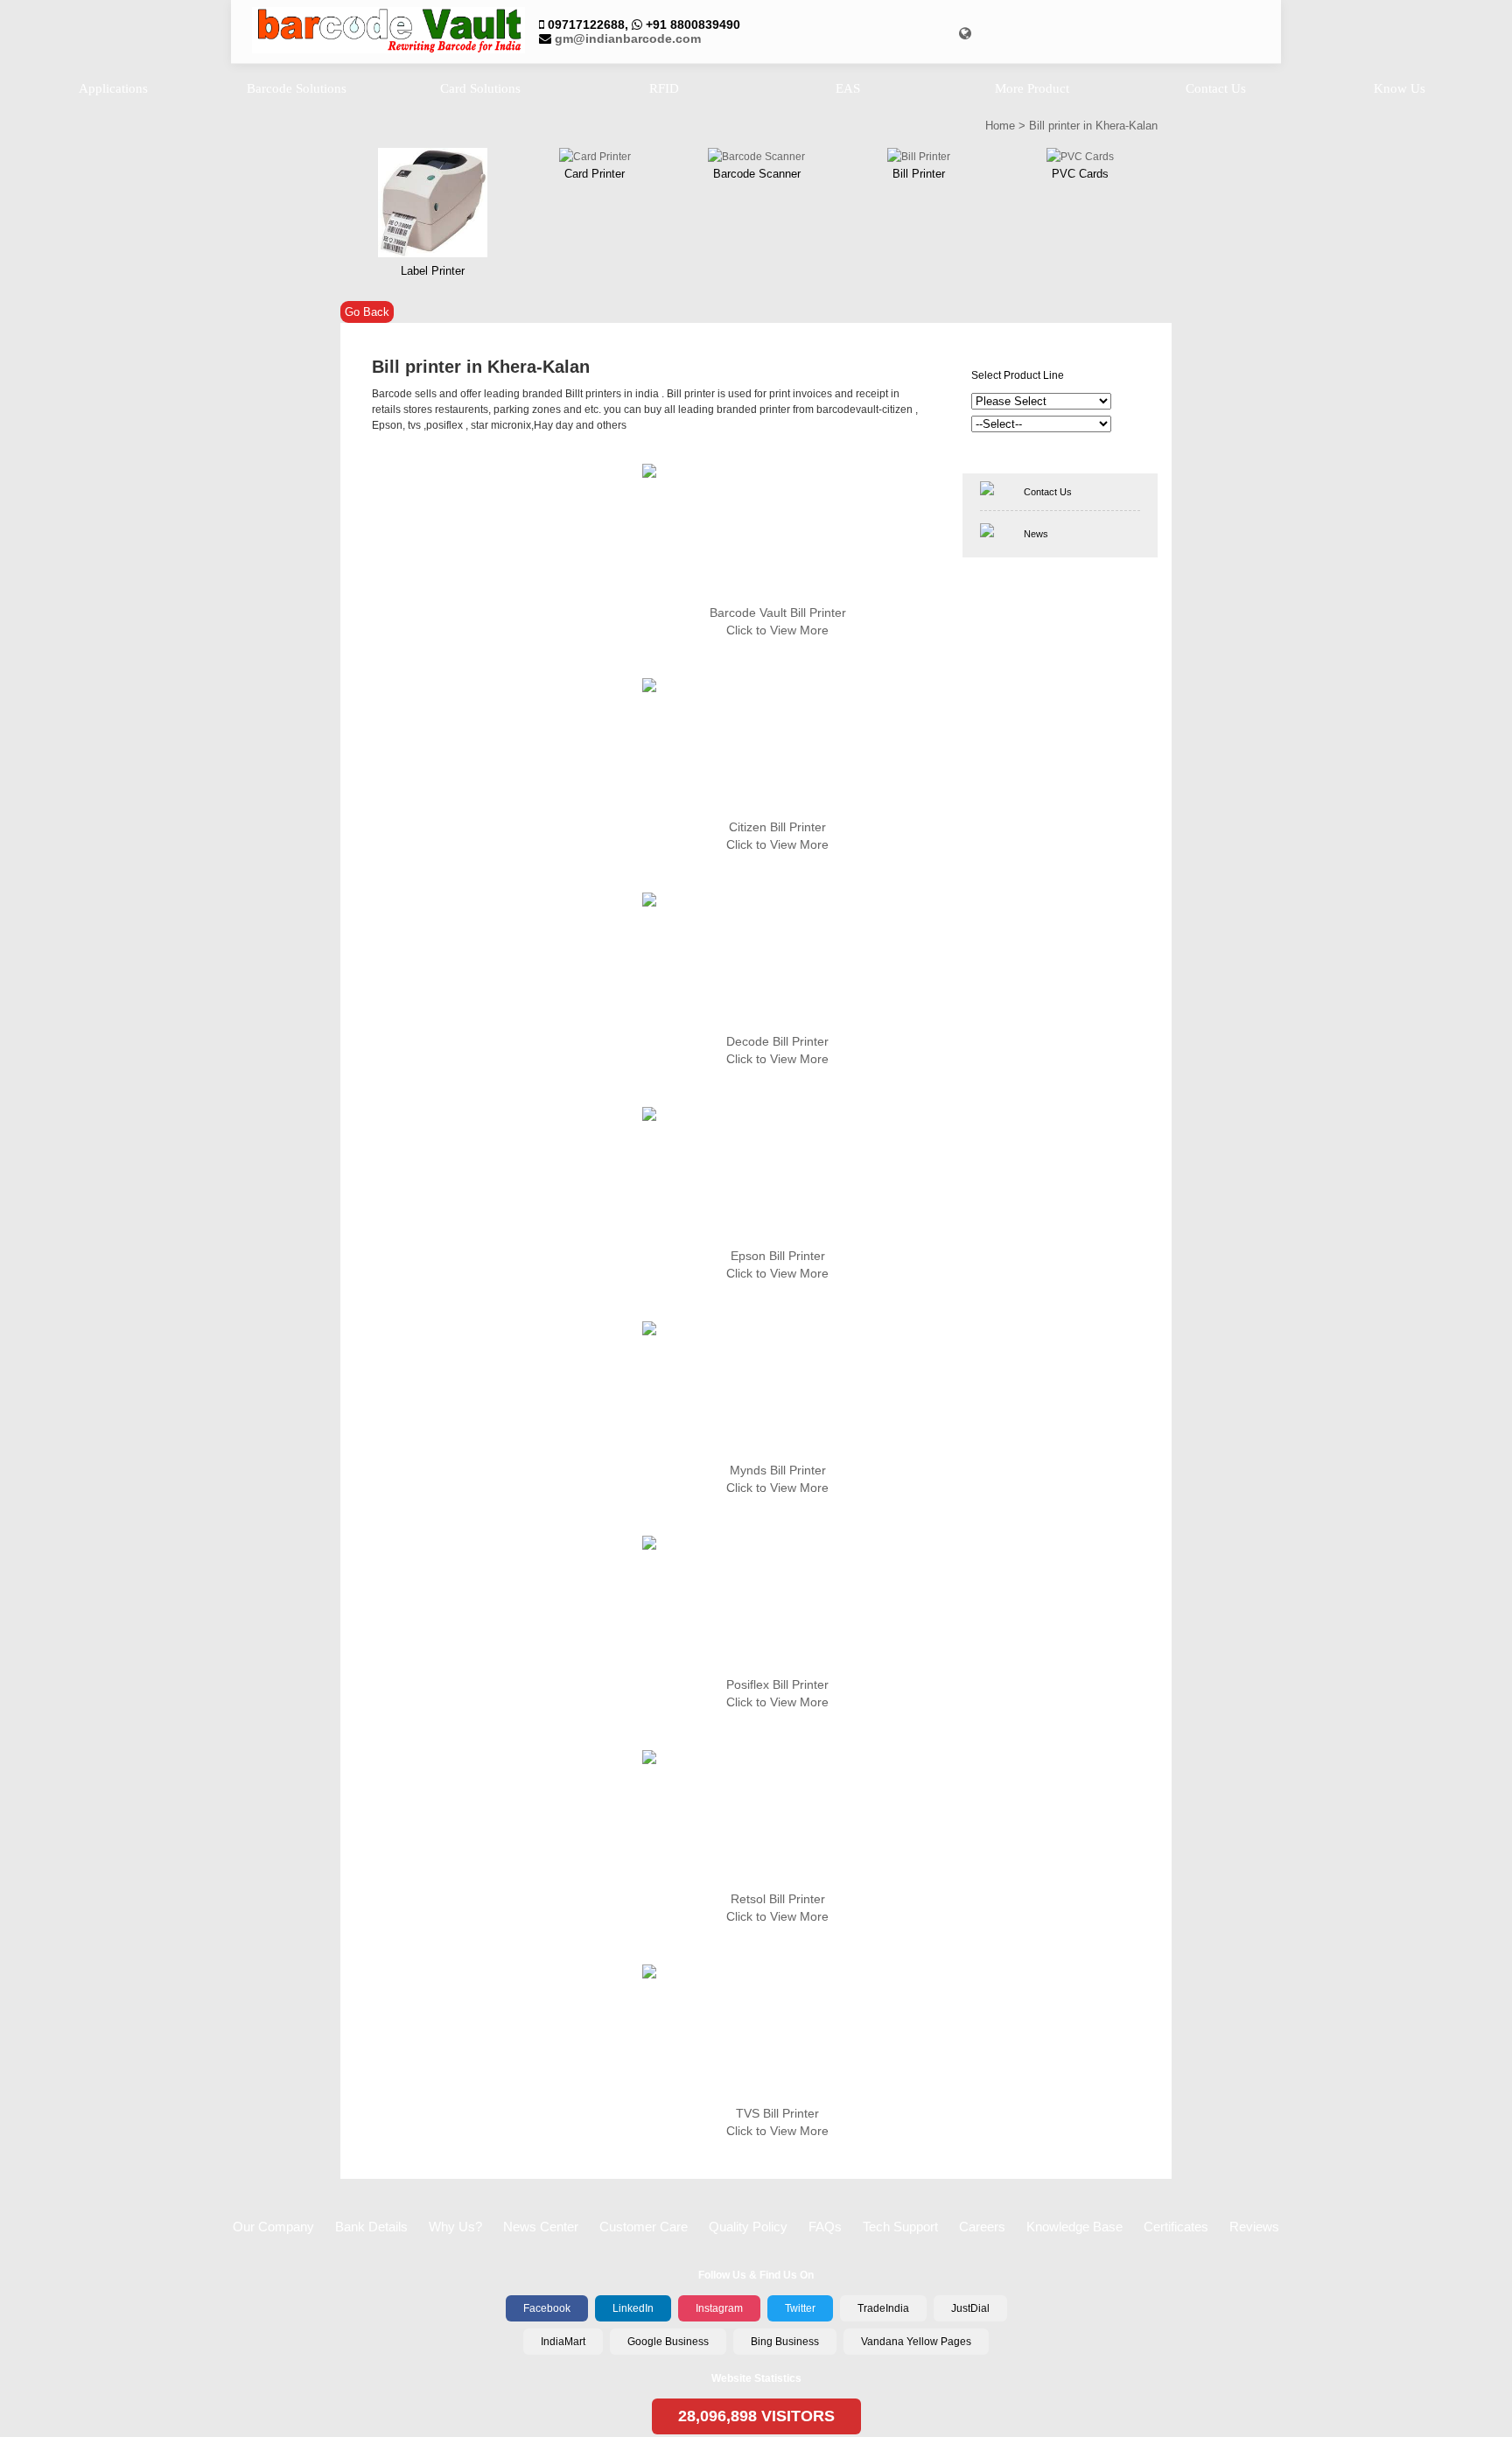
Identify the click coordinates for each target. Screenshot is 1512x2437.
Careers (982, 2227)
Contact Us (1048, 492)
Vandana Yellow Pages (916, 2342)
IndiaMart (563, 2342)
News (1036, 534)
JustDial (970, 2308)
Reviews (1254, 2227)
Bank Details (371, 2227)
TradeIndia (883, 2308)
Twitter (800, 2308)
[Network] (965, 34)
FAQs (825, 2227)
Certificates (1176, 2227)
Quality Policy (748, 2227)
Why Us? (455, 2227)
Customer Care (644, 2227)
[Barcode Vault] (388, 32)
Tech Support (900, 2227)
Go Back (367, 312)
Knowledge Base (1074, 2227)
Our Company (273, 2227)
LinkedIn (633, 2308)
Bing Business (785, 2342)
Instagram (719, 2308)
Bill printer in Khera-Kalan (1093, 126)
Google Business (668, 2342)
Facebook (547, 2308)
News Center (541, 2227)
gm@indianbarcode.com (628, 39)
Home (1000, 126)
